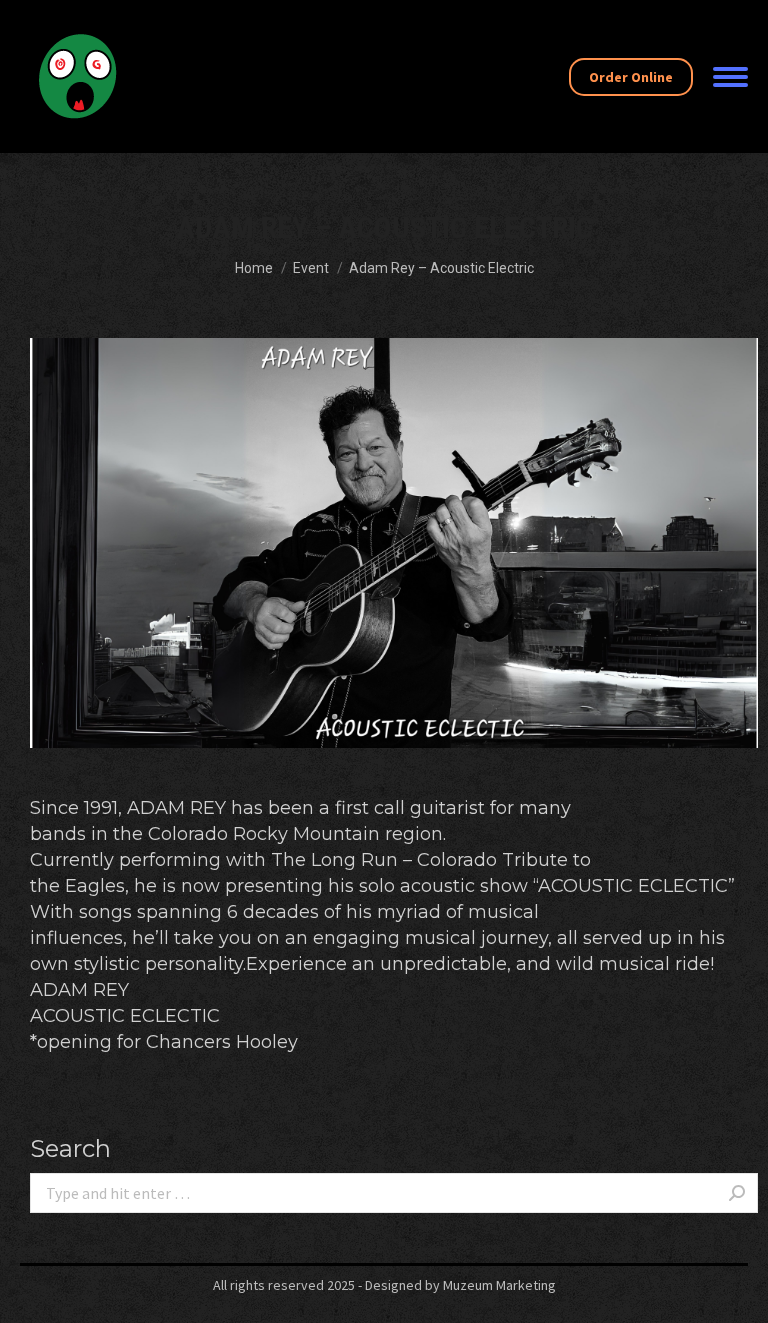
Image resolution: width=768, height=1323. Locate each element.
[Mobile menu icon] (730, 77)
